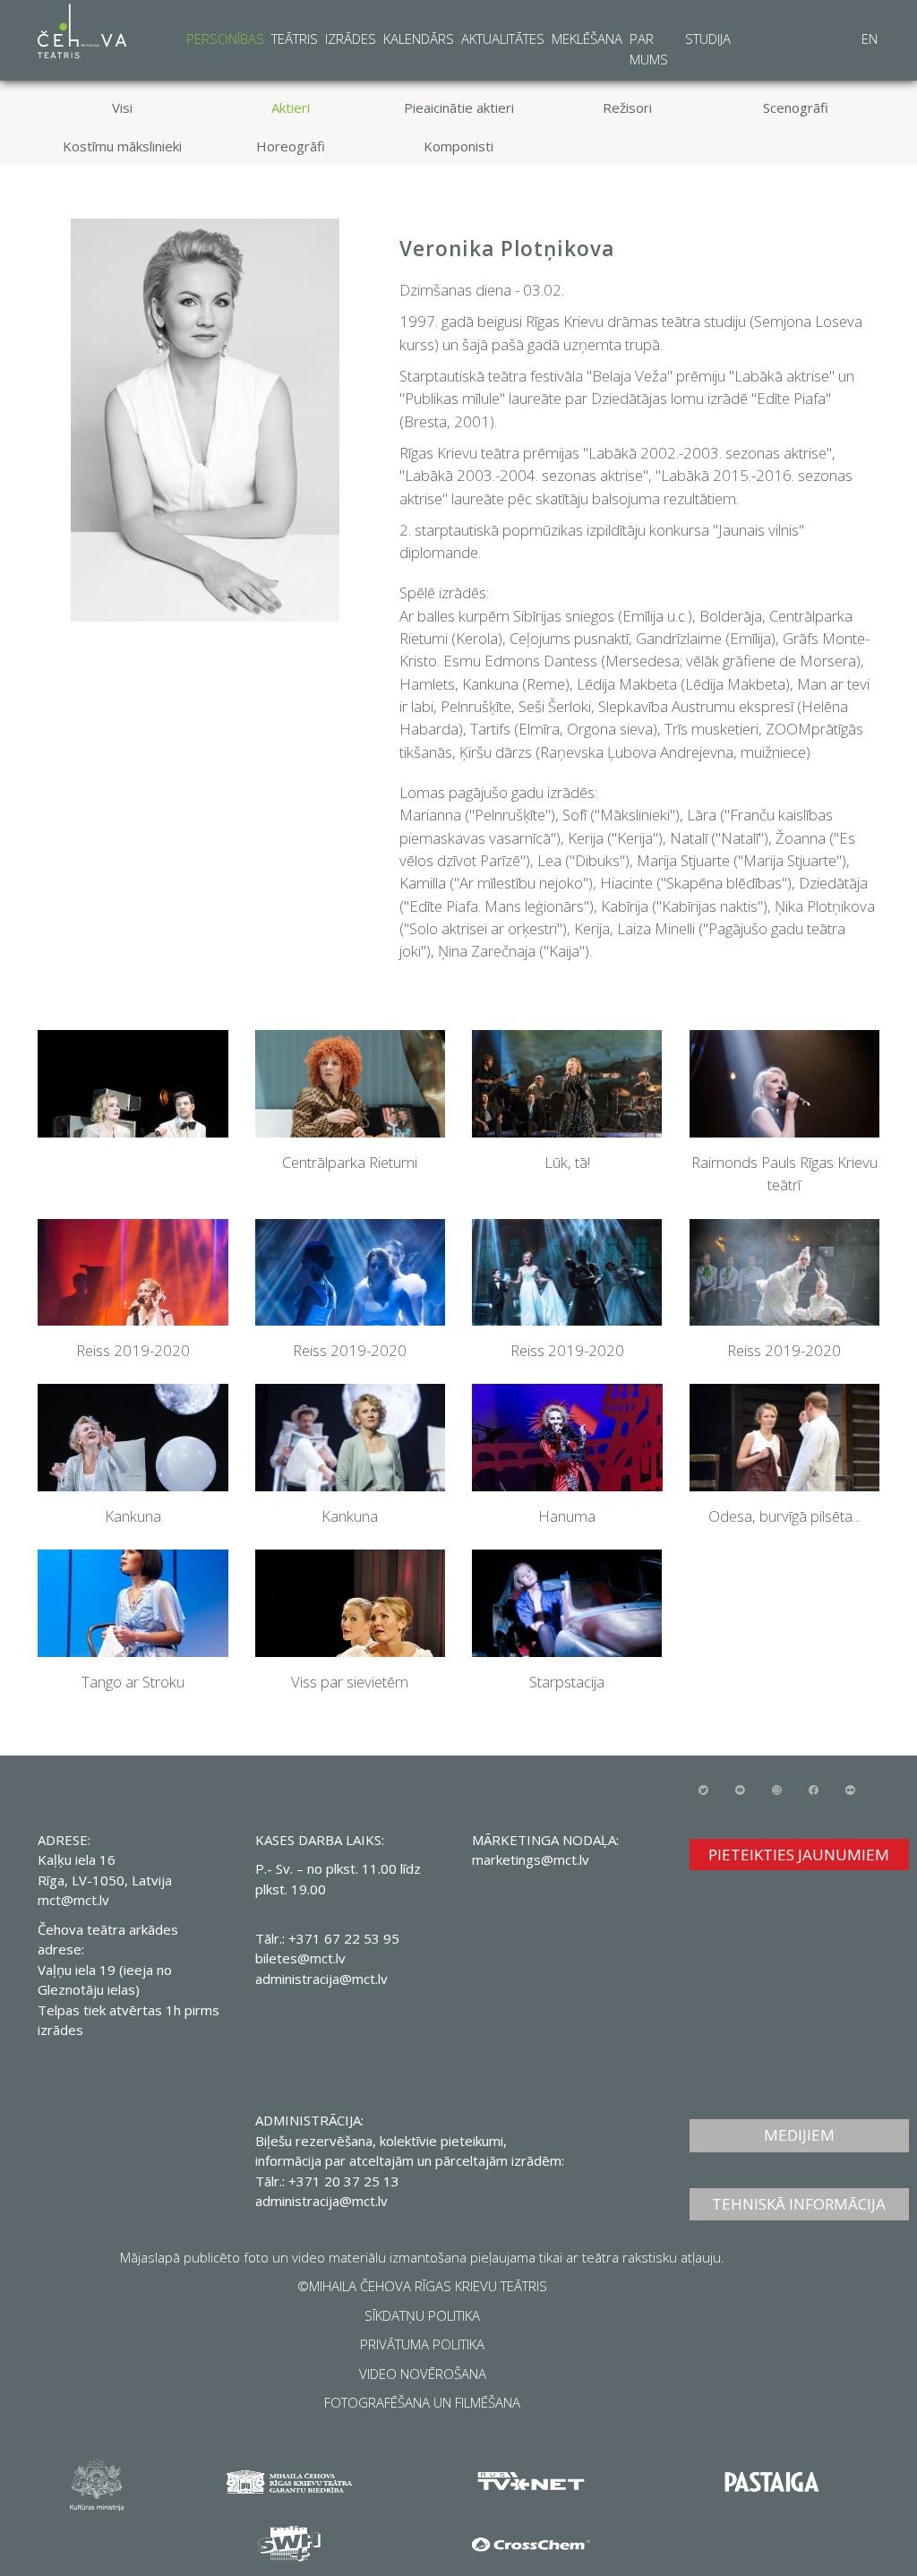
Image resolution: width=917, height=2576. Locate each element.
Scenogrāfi (796, 107)
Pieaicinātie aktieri (459, 107)
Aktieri (291, 107)
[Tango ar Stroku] (133, 1603)
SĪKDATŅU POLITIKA (422, 2315)
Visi (122, 107)
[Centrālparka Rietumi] (351, 1084)
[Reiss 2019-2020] (133, 1273)
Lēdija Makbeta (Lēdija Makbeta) (683, 684)
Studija (708, 39)
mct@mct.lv (73, 1900)
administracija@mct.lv (321, 1979)
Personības (225, 39)
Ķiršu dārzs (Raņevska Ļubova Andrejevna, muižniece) (635, 752)
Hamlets (427, 684)
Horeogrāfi (291, 146)
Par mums (649, 49)
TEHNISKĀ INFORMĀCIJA (799, 2204)
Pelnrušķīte (476, 706)
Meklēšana (587, 39)
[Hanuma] (567, 1438)
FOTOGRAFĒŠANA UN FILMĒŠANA (422, 2402)
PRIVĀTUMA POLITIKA (422, 2344)
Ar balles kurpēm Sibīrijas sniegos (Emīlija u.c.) (546, 616)
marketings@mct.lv (531, 1859)
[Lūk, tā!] (567, 1084)
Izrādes (351, 39)
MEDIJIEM (799, 2135)
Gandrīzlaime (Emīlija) (706, 638)
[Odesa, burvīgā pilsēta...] (785, 1438)
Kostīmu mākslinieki (122, 146)
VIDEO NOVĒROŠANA (423, 2374)
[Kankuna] (133, 1438)
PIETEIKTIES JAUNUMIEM (799, 1855)
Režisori (627, 107)
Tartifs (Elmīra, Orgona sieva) (564, 729)
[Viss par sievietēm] (351, 1603)
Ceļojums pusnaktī (569, 638)
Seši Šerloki (555, 706)
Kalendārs (419, 39)
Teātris (295, 39)
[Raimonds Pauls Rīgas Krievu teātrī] (785, 1084)
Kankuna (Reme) (516, 684)
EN (870, 39)
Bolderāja (731, 616)
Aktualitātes (503, 39)
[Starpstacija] (567, 1603)
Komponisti (458, 146)
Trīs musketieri (711, 729)
